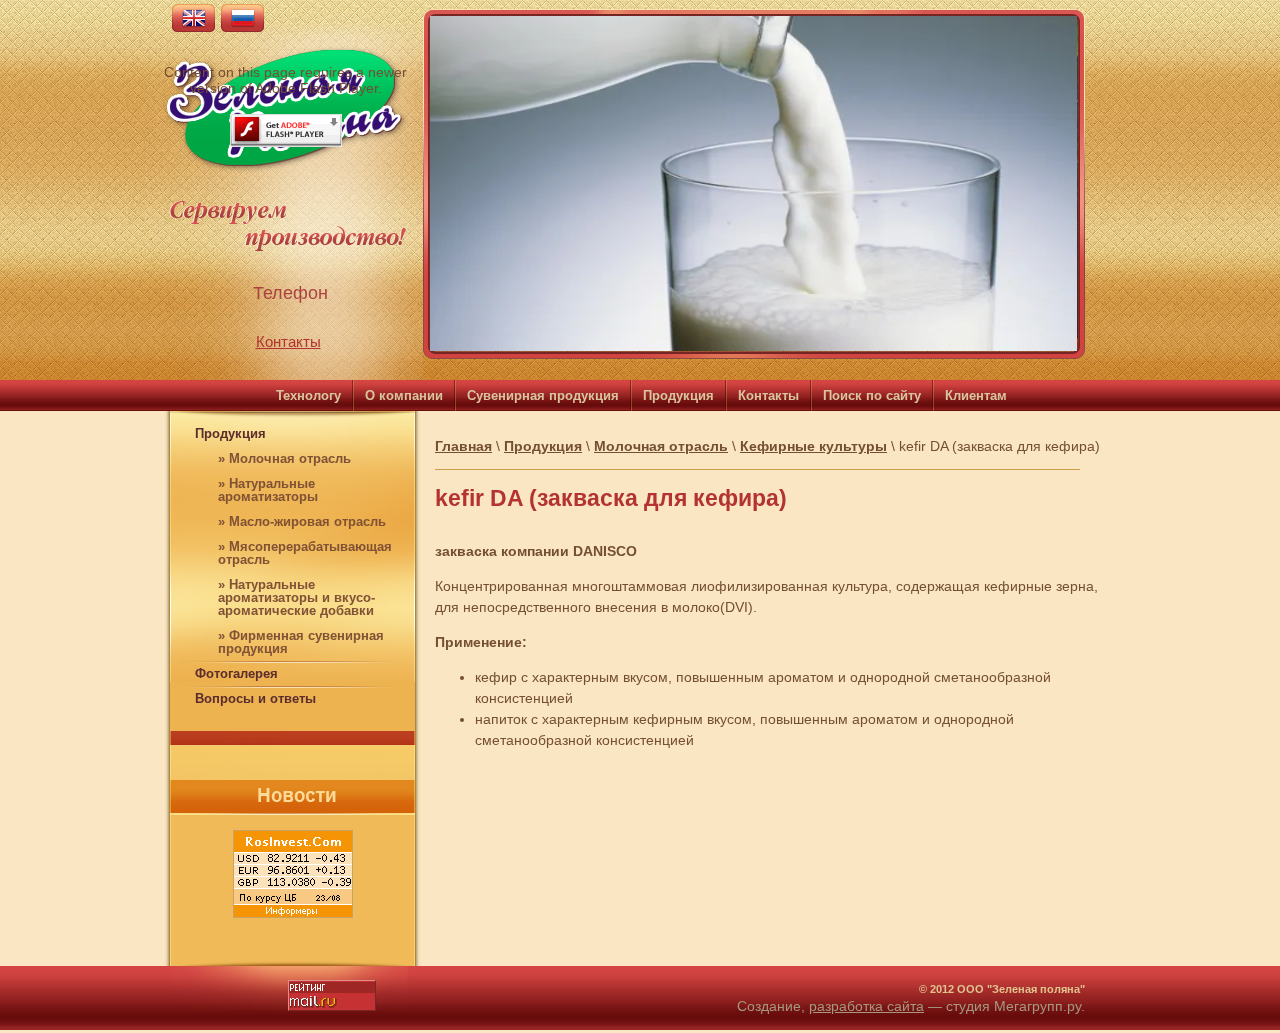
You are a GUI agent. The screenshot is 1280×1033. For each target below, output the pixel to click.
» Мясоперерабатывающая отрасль (305, 553)
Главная (463, 446)
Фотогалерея (236, 673)
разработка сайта (866, 1006)
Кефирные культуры (813, 446)
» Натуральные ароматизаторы (268, 490)
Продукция (230, 433)
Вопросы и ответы (255, 698)
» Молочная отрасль (284, 458)
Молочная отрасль (661, 446)
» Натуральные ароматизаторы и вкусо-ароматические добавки (296, 597)
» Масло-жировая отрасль (302, 521)
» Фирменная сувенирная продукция (301, 642)
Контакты (288, 342)
